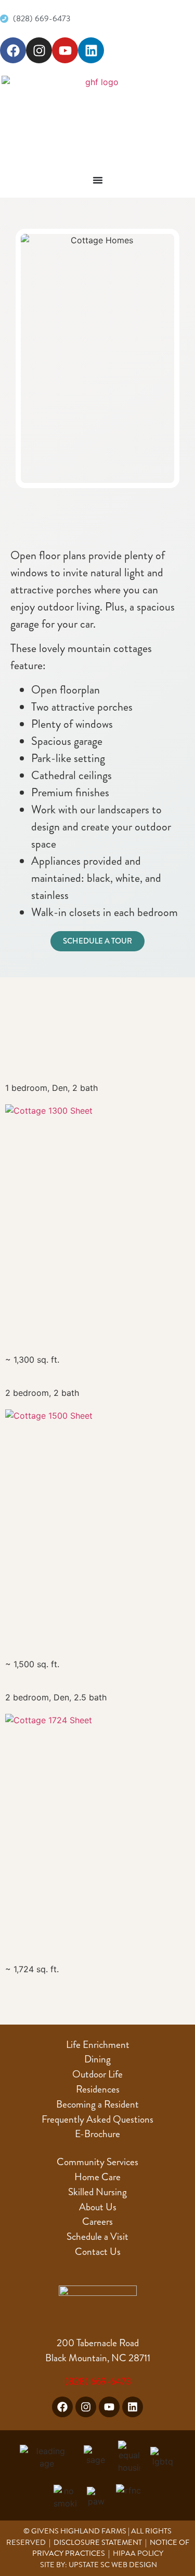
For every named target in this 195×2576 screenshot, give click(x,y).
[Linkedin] (91, 50)
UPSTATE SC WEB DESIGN (113, 2565)
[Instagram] (39, 50)
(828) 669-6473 (98, 2381)
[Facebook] (13, 50)
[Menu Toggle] (98, 180)
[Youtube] (65, 50)
